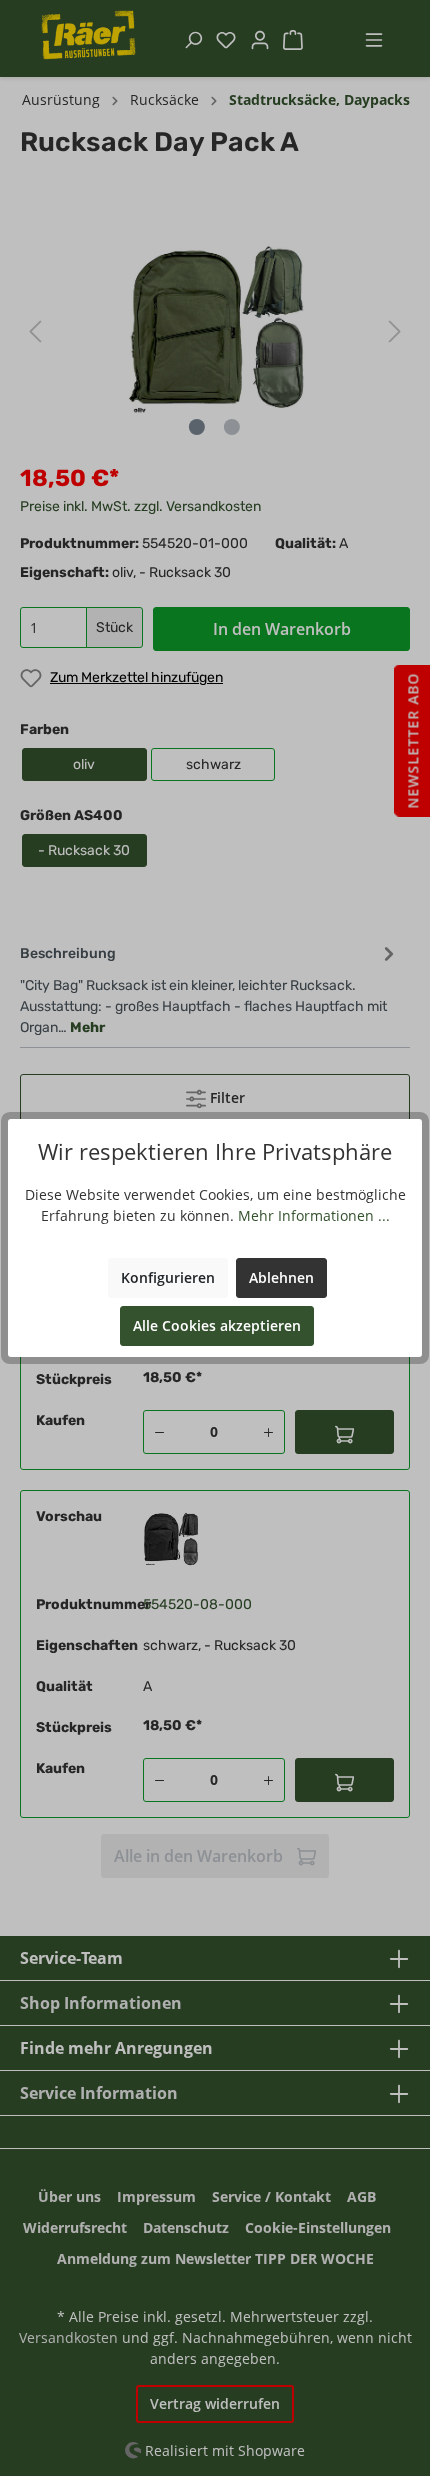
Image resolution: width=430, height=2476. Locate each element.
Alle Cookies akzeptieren (217, 1325)
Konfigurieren (168, 1277)
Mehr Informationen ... (314, 1215)
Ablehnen (281, 1277)
